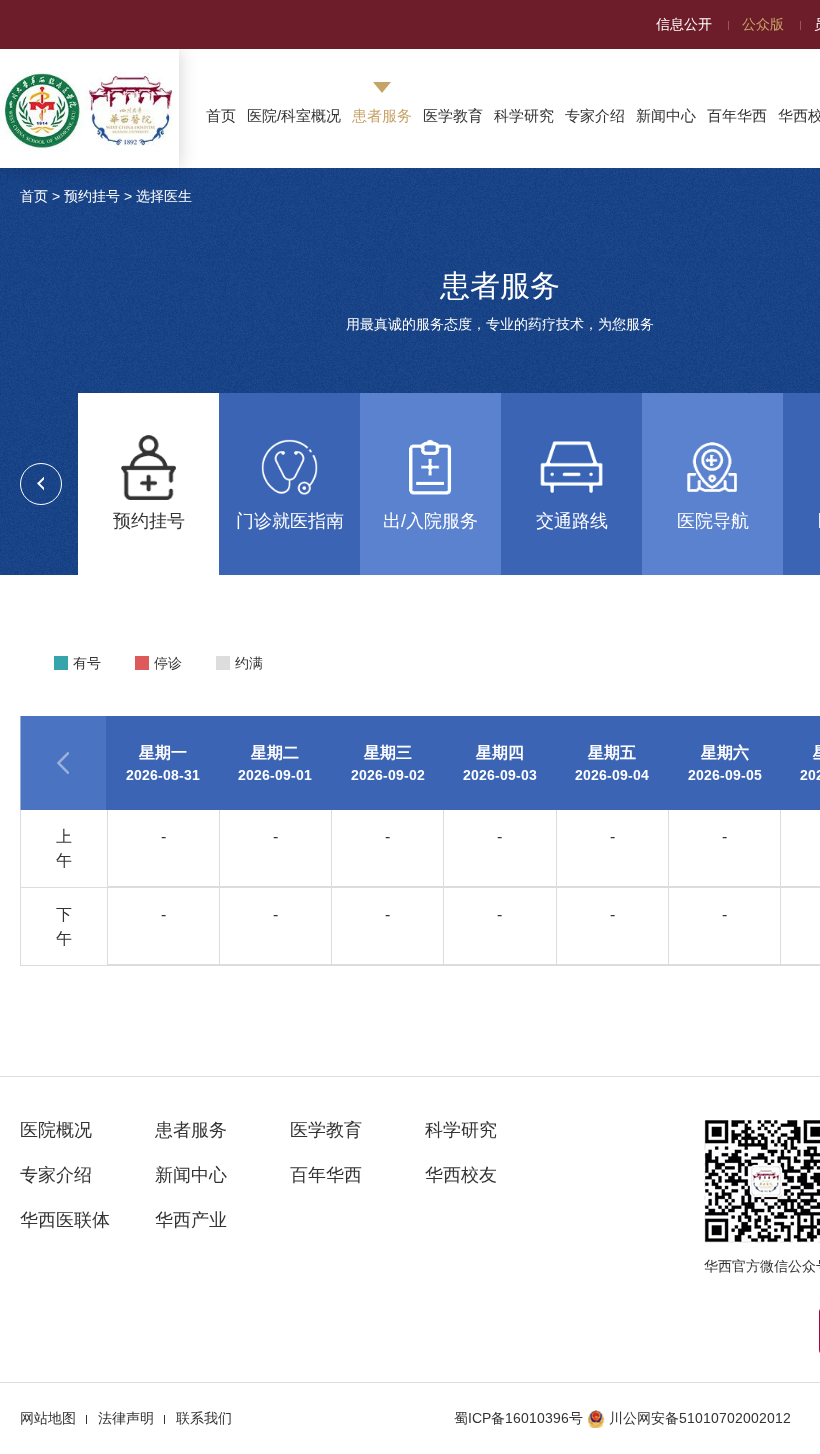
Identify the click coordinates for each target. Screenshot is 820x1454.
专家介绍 (595, 115)
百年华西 (737, 115)
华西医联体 (65, 1220)
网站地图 (48, 1418)
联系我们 (204, 1418)
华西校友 (461, 1175)
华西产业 (191, 1220)
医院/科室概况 (294, 115)
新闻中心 (666, 115)
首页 (221, 115)
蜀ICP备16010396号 (518, 1418)
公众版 (763, 24)
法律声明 (126, 1418)
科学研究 (524, 115)
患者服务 (382, 115)
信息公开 (684, 24)
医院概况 (56, 1130)
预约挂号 (92, 196)
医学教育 (453, 115)
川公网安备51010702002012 (700, 1418)
